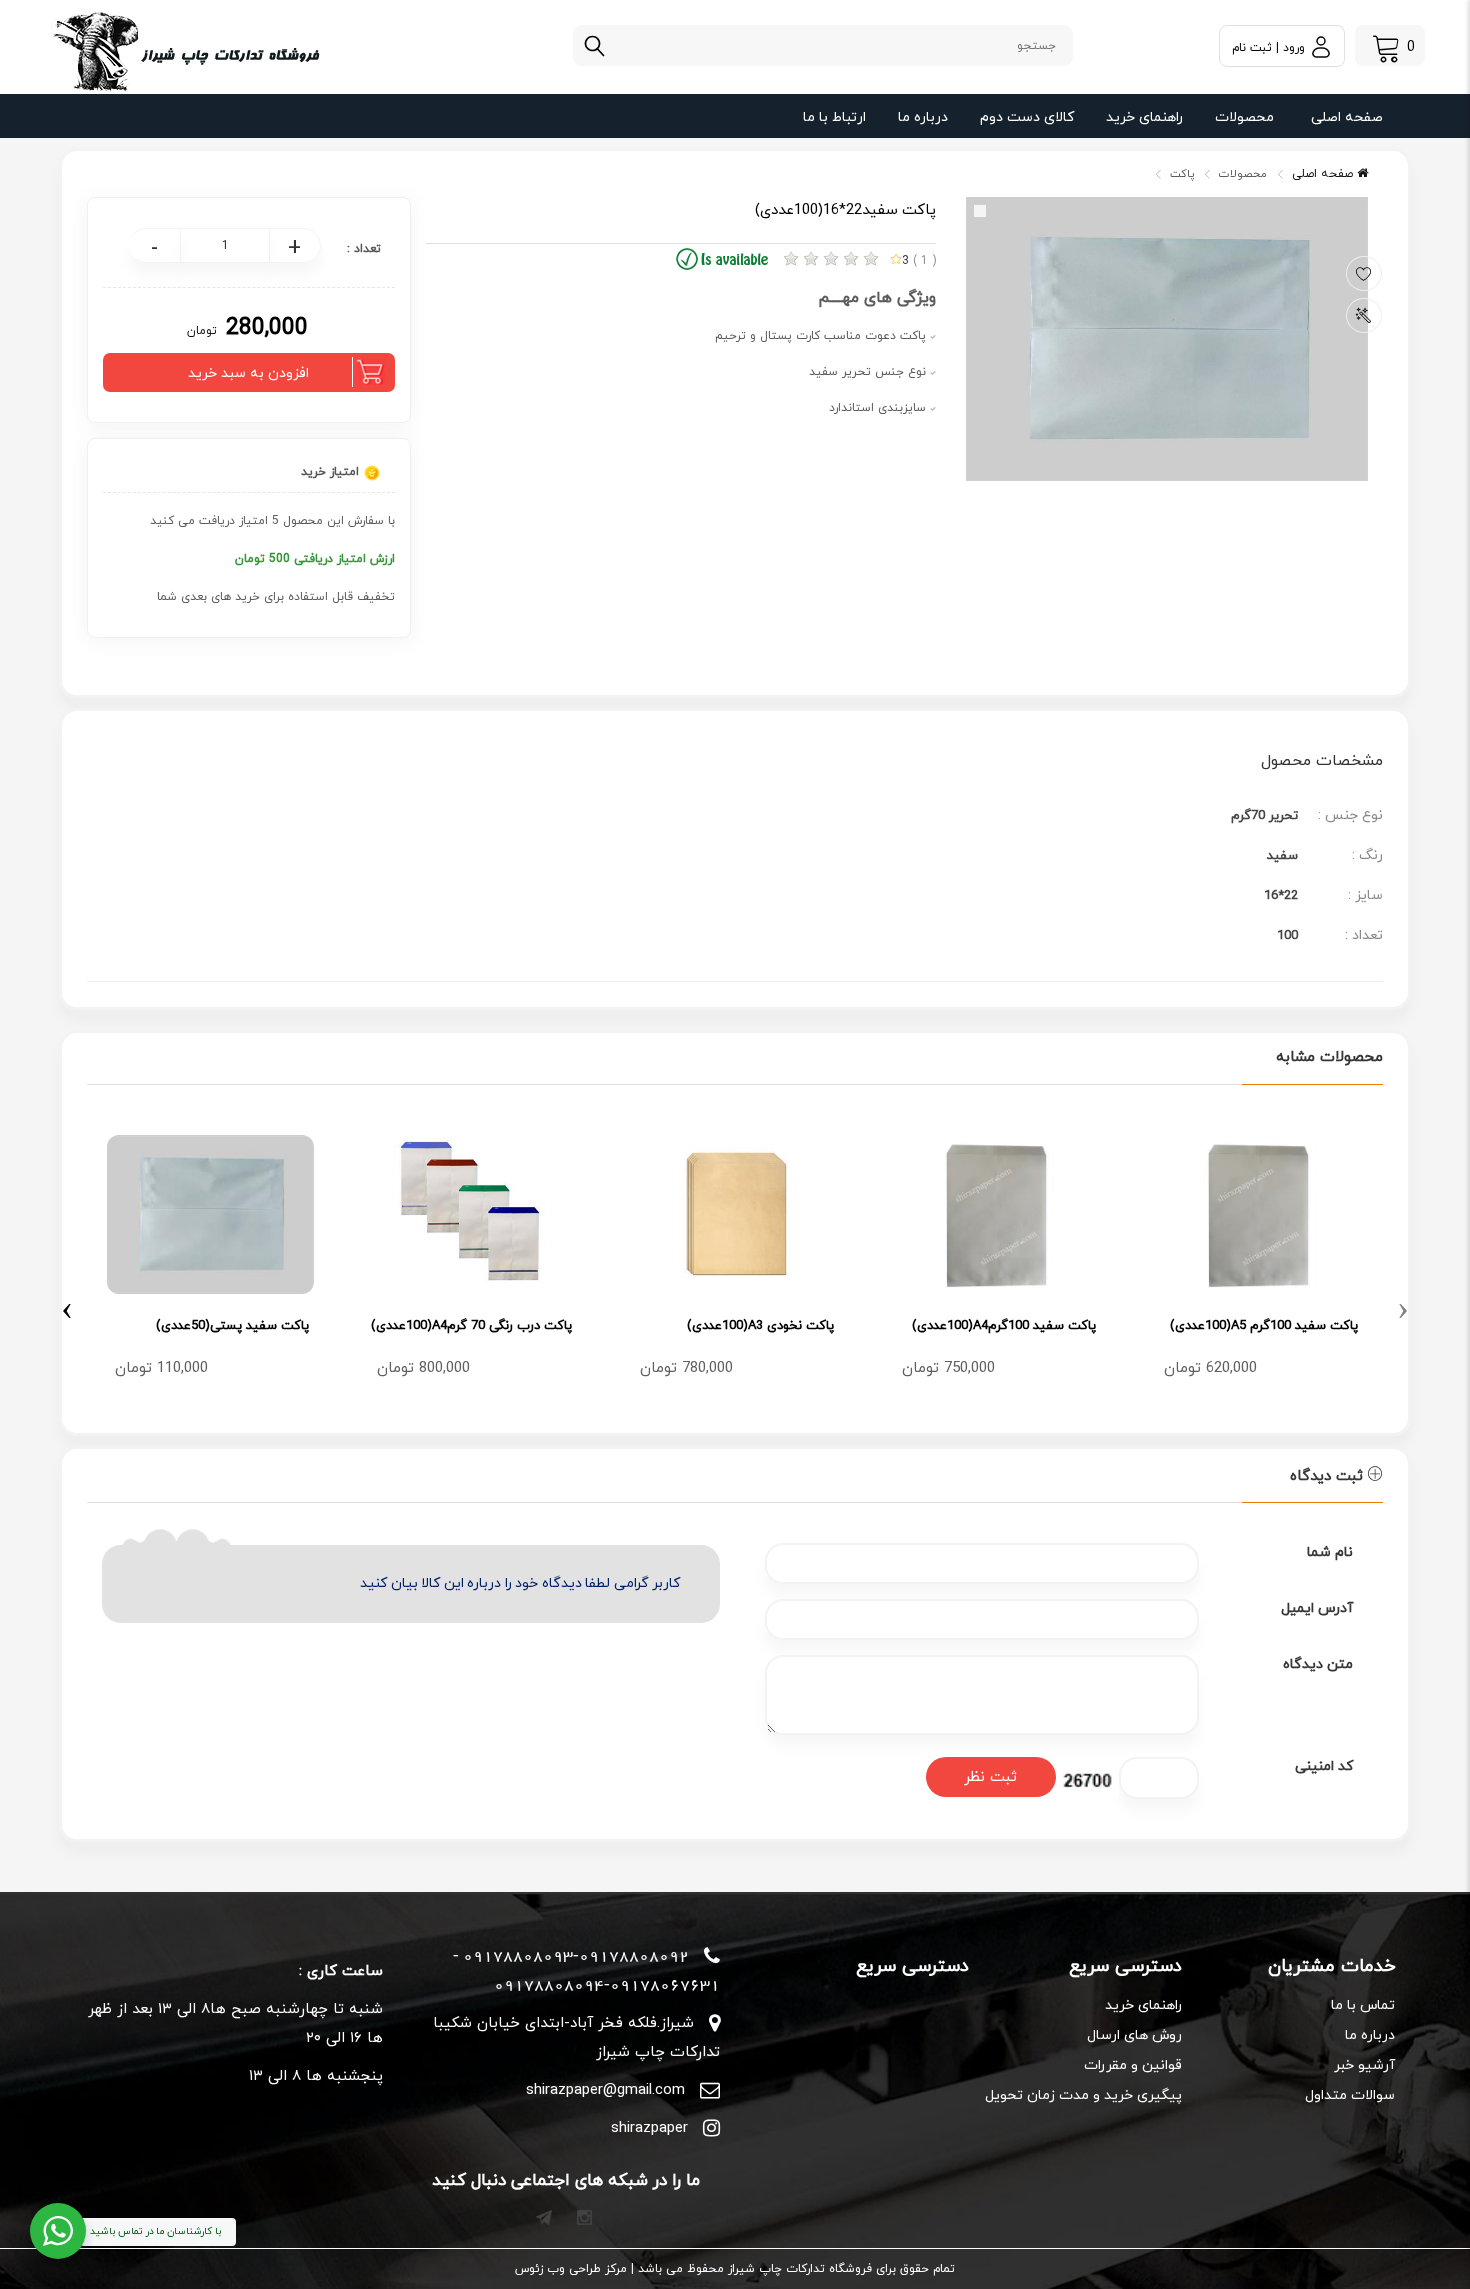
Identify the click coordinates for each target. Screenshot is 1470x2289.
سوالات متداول (1350, 2095)
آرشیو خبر (1364, 2065)
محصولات (1244, 117)
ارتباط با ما (834, 117)
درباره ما (923, 117)
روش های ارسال (1134, 2035)
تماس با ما (1363, 2005)
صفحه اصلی (1347, 117)
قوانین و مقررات (1133, 2065)
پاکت (1182, 174)
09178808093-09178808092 (576, 1956)
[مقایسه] (1364, 315)
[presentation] (1403, 1307)
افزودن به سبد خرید (248, 373)
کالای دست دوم (1027, 117)
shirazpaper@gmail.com (605, 2090)
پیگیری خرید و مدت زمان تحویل (1083, 2095)
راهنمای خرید (1144, 117)
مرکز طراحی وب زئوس (571, 2269)
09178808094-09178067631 (607, 1985)
